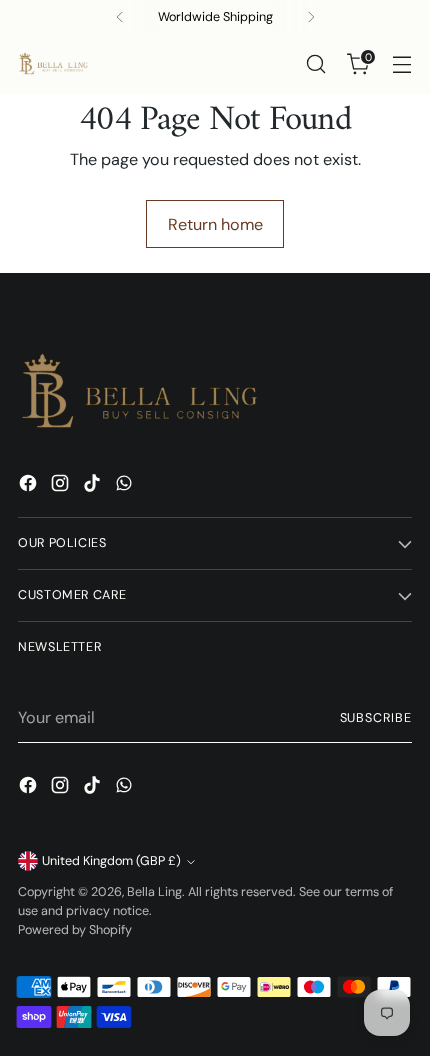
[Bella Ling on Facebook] (30, 486)
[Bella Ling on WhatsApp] (126, 486)
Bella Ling (154, 892)
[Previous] (120, 17)
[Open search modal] (315, 64)
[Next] (311, 17)
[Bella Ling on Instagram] (62, 486)
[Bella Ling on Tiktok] (94, 486)
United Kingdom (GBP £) (111, 861)
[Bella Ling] (53, 64)
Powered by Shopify (75, 930)
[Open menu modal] (401, 64)
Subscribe (376, 718)
